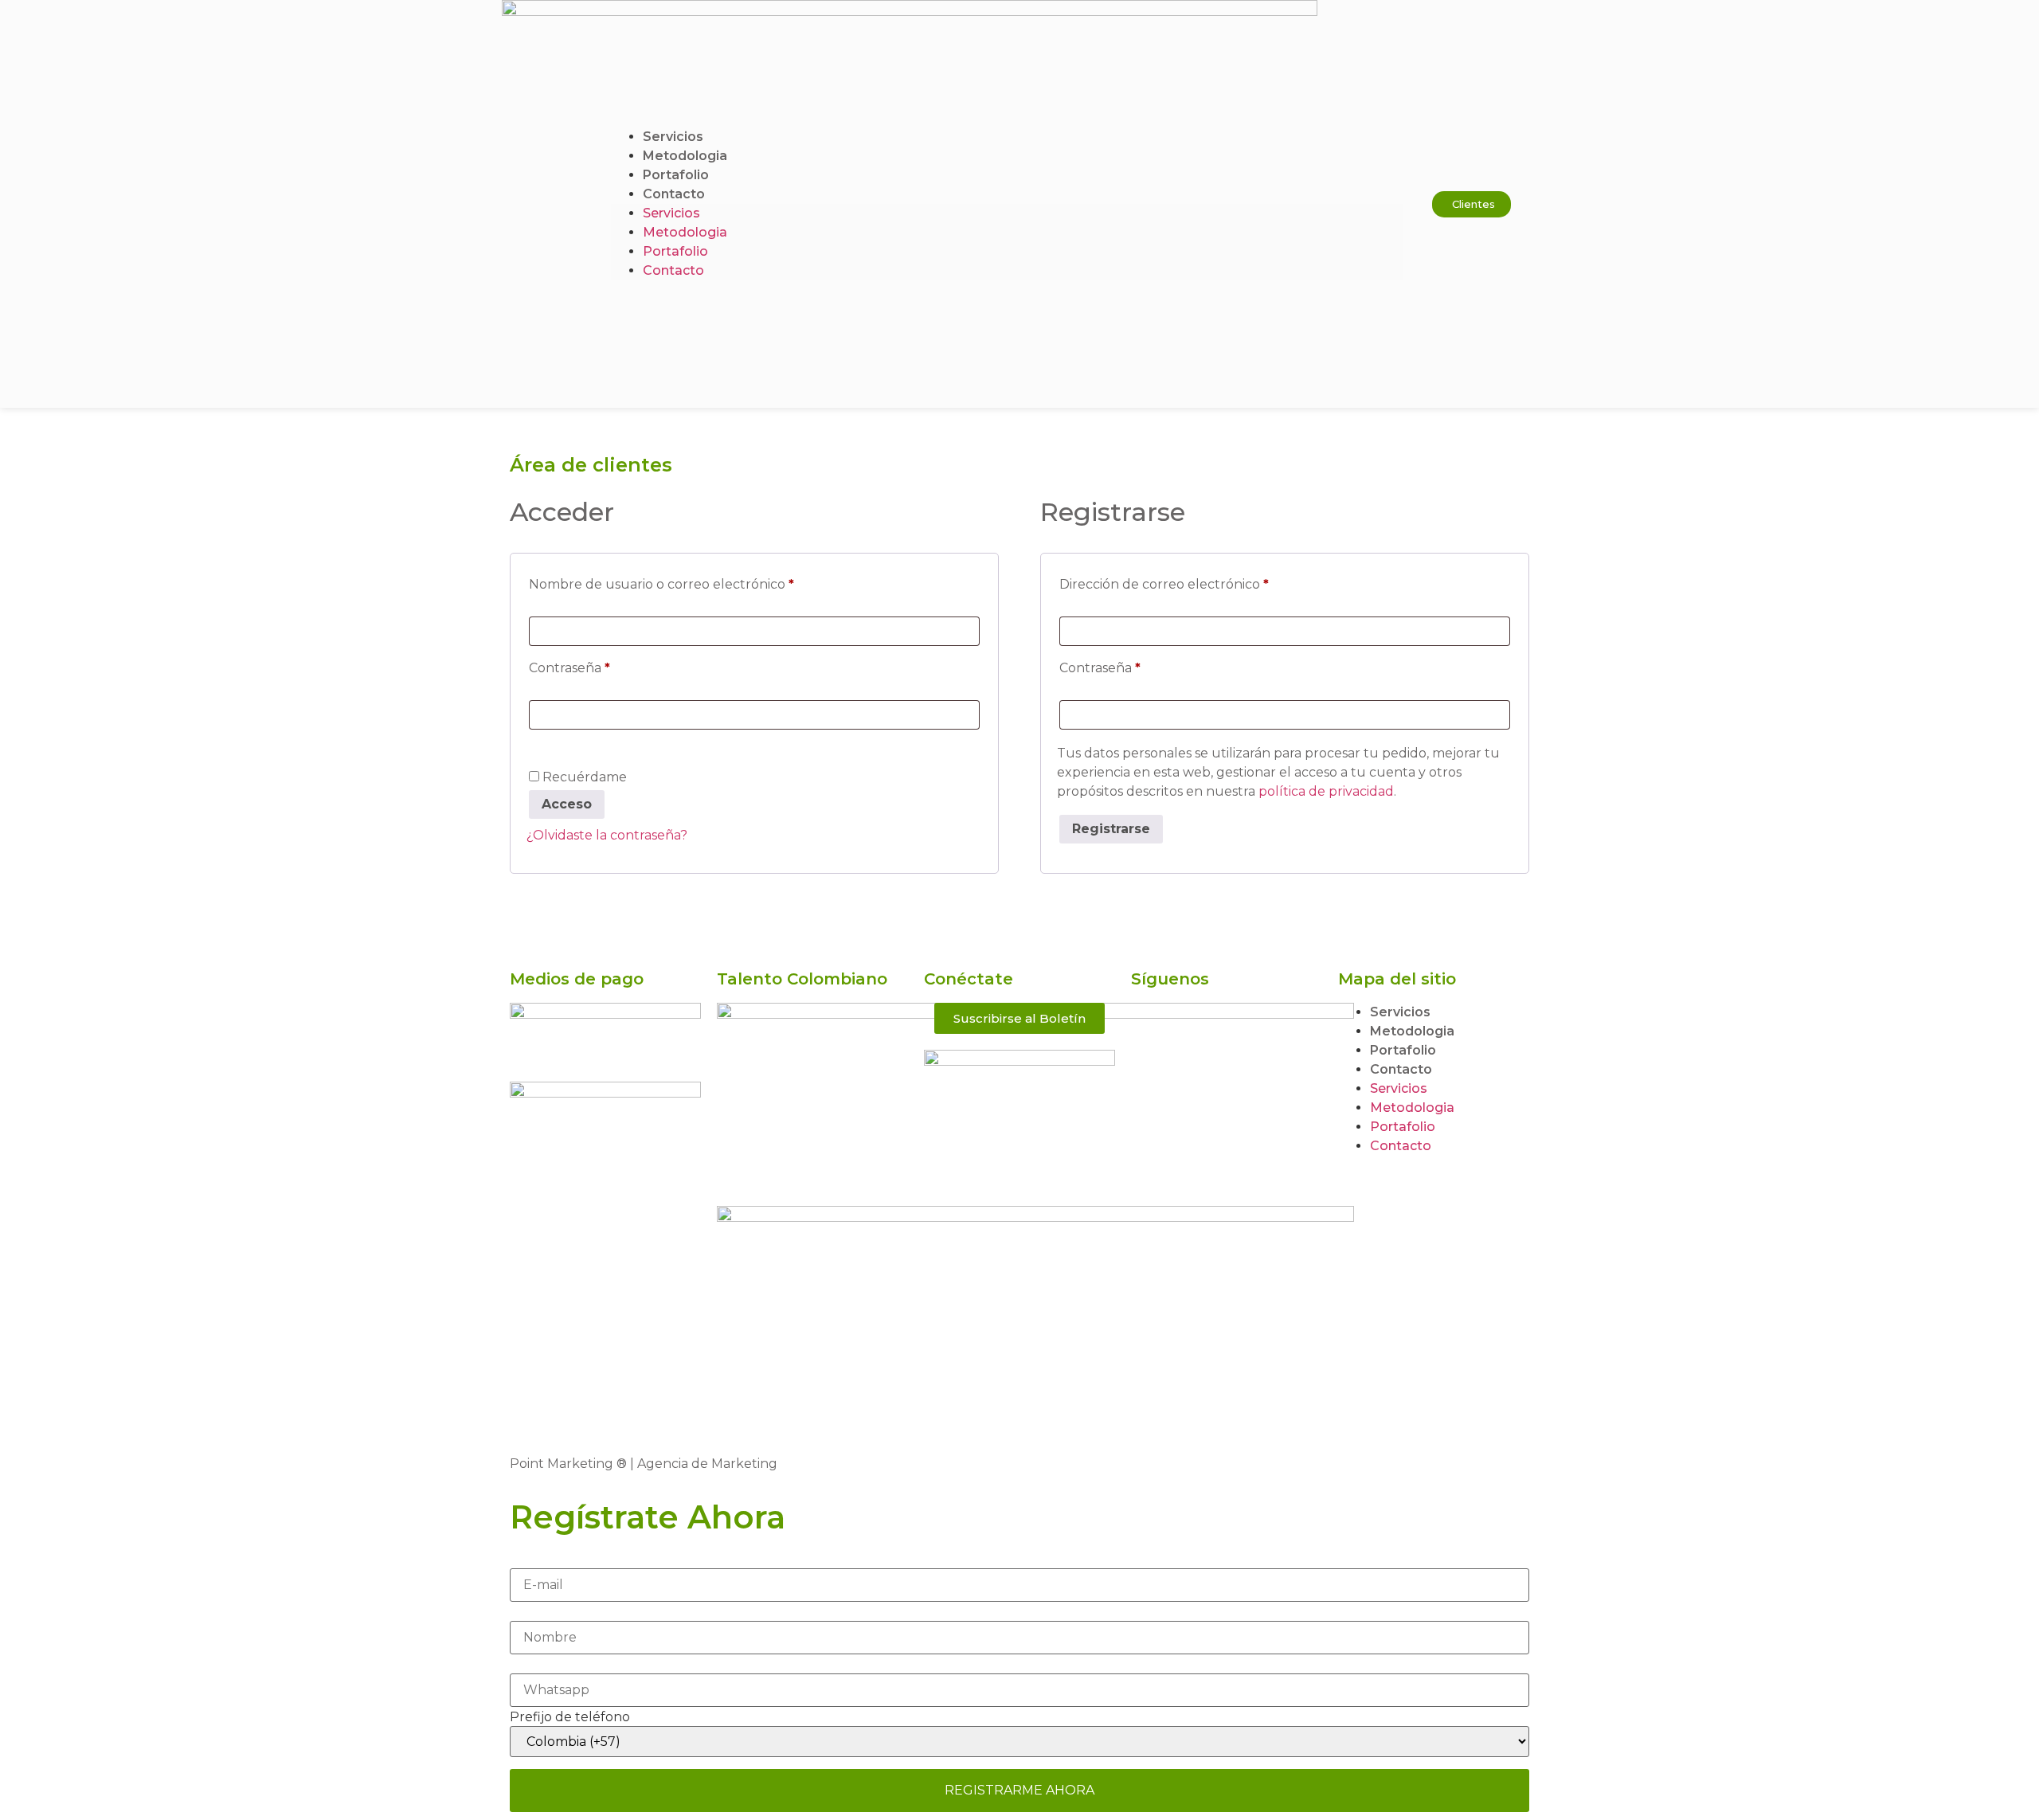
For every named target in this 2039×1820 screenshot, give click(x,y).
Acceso (567, 804)
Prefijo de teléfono (570, 1717)
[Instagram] (1151, 1068)
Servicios (673, 137)
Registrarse (1111, 829)
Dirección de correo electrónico (1200, 582)
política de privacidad (1326, 791)
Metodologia (685, 156)
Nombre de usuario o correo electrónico (697, 582)
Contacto (674, 194)
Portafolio (676, 175)
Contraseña (605, 665)
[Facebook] (1151, 1023)
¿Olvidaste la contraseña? (607, 835)
